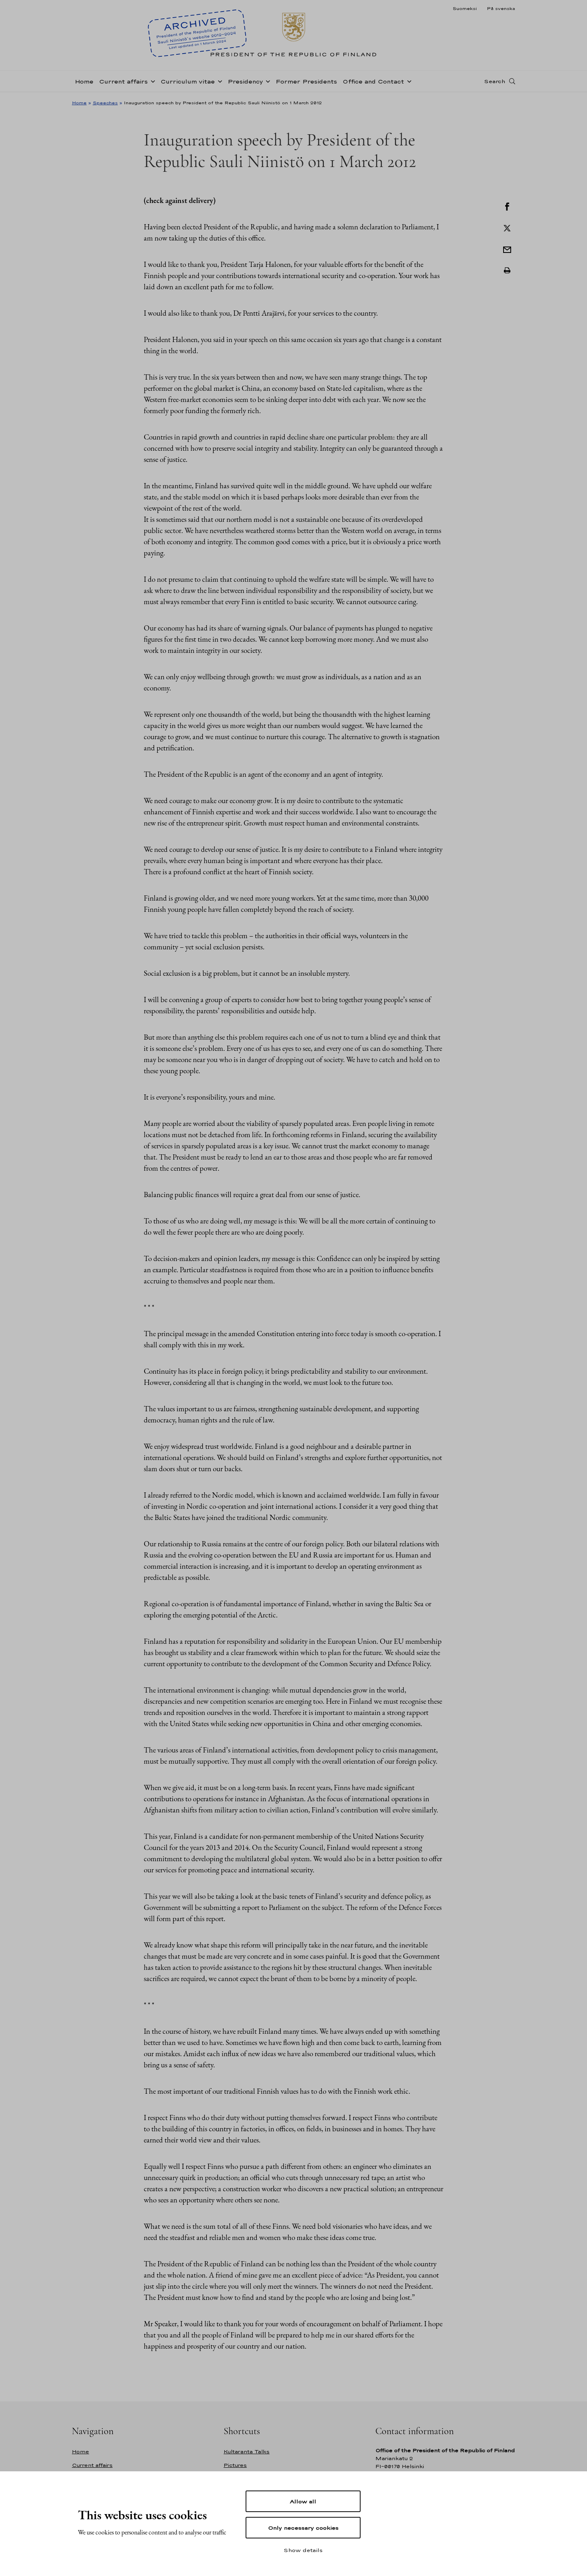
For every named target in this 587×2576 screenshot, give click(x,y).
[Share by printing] (507, 271)
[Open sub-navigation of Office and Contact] (408, 81)
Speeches (105, 103)
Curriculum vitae (188, 81)
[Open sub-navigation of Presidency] (266, 81)
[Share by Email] (507, 249)
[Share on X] (507, 227)
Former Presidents (306, 81)
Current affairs (123, 81)
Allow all (303, 2501)
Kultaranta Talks (247, 2452)
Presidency (245, 81)
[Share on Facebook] (507, 206)
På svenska (501, 8)
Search (495, 81)
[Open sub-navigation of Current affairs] (151, 81)
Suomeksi (465, 8)
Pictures (235, 2465)
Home (84, 81)
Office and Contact (373, 81)
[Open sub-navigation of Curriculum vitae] (218, 81)
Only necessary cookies (303, 2528)
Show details (303, 2550)
